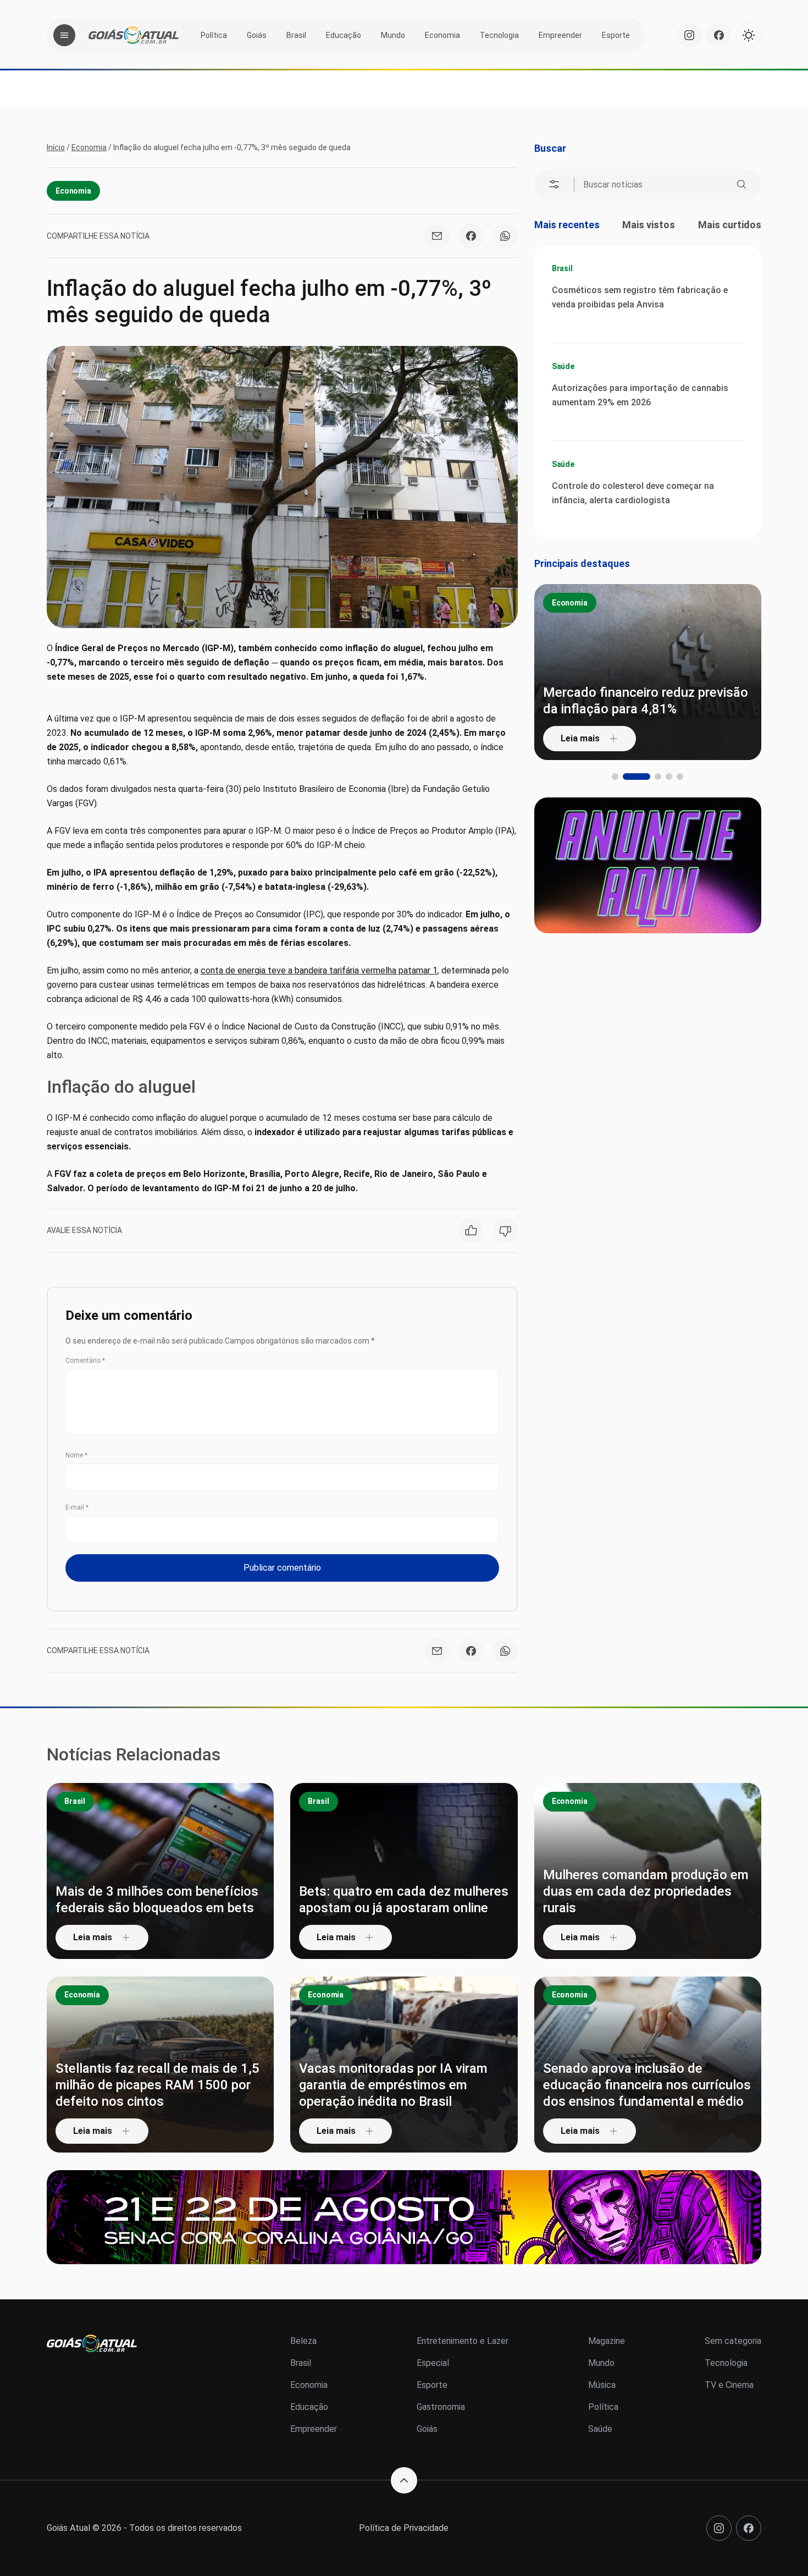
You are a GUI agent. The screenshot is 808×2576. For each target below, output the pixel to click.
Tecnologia (499, 35)
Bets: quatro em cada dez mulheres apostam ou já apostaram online (404, 1900)
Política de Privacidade (404, 2528)
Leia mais (580, 738)
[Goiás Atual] (134, 35)
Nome (76, 1455)
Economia (442, 35)
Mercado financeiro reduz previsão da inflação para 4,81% (646, 701)
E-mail (77, 1507)
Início (56, 147)
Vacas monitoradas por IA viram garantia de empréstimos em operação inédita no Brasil (393, 2085)
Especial (433, 2363)
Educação (344, 35)
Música (602, 2385)
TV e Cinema (729, 2385)
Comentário (85, 1361)
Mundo (393, 35)
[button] (615, 777)
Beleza (303, 2341)
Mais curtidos (730, 225)
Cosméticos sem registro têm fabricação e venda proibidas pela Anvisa (640, 297)
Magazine (607, 2341)
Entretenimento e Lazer (463, 2341)
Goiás (257, 35)
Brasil (296, 35)
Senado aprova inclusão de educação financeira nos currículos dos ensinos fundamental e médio (647, 2085)
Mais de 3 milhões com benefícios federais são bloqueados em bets (157, 1900)
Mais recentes (567, 225)
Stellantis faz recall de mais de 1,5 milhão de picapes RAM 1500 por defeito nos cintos (157, 2085)
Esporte (616, 35)
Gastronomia (441, 2407)
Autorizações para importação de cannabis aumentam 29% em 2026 (640, 395)
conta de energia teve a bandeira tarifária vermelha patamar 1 (319, 970)
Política (214, 35)
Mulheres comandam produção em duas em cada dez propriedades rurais (646, 1891)
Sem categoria (733, 2341)
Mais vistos (649, 225)
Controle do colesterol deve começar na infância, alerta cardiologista (633, 493)
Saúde (563, 366)
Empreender (560, 35)
